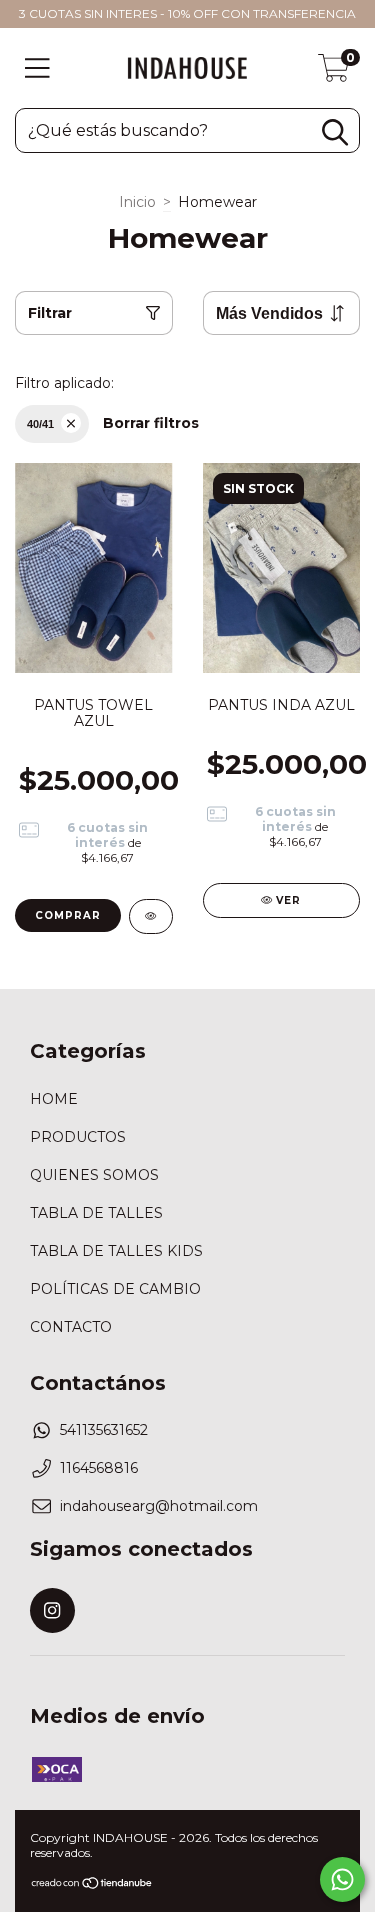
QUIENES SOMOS (94, 1175)
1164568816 (99, 1468)
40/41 (40, 424)
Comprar (68, 915)
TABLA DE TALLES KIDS (116, 1251)
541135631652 (104, 1430)
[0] (334, 73)
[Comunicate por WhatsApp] (342, 1879)
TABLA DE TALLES (96, 1213)
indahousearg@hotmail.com (159, 1506)
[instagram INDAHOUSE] (52, 1610)
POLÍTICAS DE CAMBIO (115, 1289)
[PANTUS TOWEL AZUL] (151, 916)
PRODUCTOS (78, 1137)
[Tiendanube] (92, 1884)
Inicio (137, 202)
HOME (54, 1099)
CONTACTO (71, 1327)
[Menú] (37, 68)
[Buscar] (335, 132)
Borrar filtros (151, 423)
